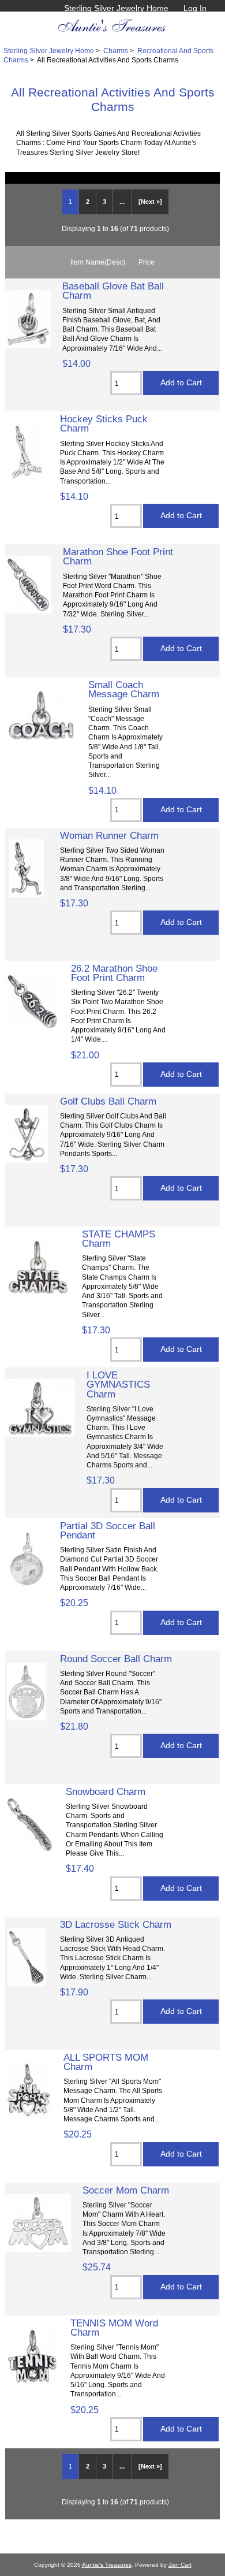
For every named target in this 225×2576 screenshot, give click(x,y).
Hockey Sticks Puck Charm (104, 423)
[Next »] (150, 202)
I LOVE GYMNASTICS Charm (118, 1384)
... (122, 202)
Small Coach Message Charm (124, 689)
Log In (195, 8)
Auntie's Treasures (107, 2565)
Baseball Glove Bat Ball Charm (113, 291)
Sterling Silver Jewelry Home (116, 8)
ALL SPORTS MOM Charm (106, 2062)
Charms (116, 51)
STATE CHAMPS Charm (119, 1239)
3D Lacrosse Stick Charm (116, 1924)
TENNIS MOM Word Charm (114, 2328)
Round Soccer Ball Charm (116, 1659)
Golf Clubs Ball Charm (108, 1101)
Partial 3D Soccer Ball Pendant (108, 1530)
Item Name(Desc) (98, 262)
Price (147, 262)
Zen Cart (180, 2565)
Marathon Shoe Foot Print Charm (118, 556)
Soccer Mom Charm (126, 2190)
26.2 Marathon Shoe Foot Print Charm (114, 973)
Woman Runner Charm (109, 835)
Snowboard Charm (106, 1791)
